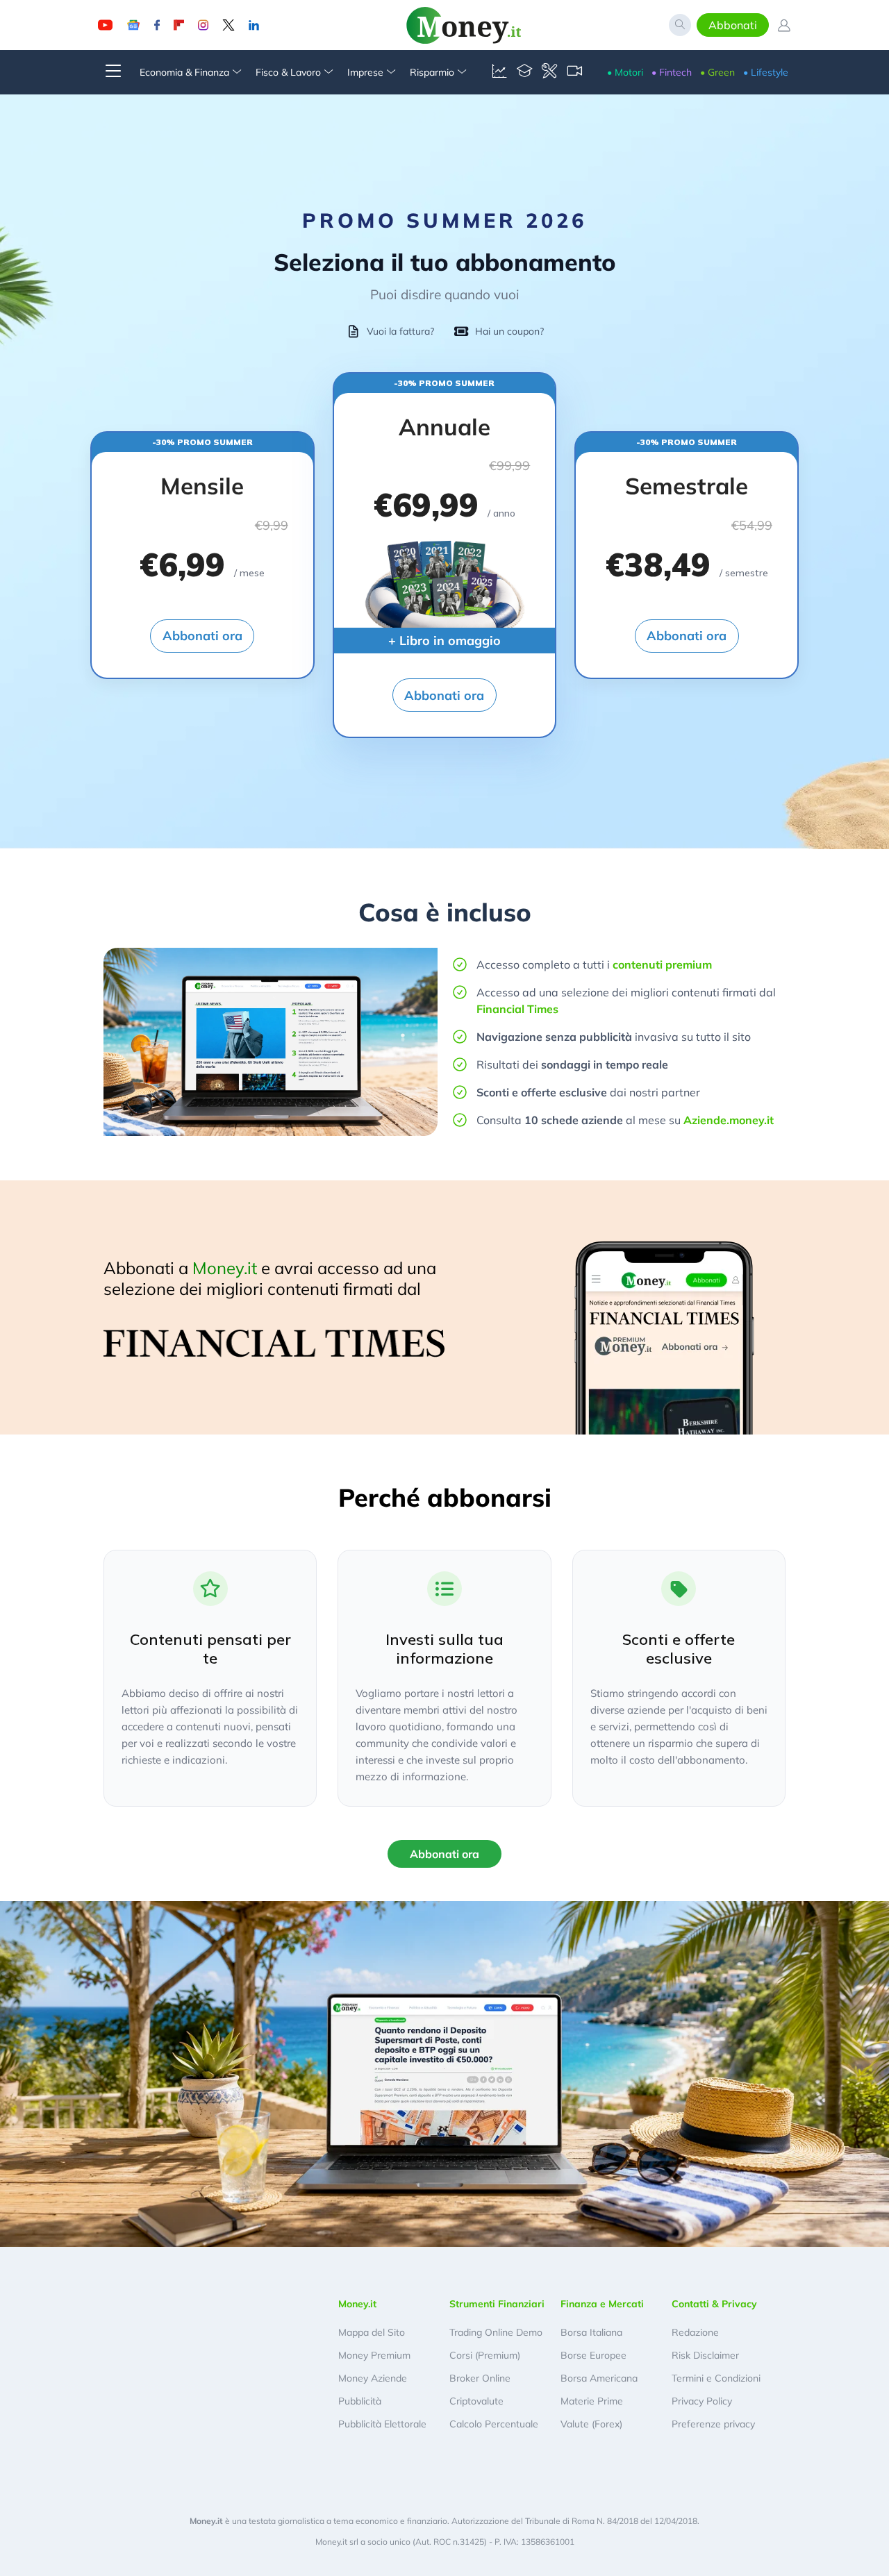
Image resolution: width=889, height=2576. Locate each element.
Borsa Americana (599, 2378)
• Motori (625, 72)
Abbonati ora (202, 636)
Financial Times (517, 1009)
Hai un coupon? (509, 331)
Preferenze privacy (713, 2424)
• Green (717, 72)
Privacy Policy (702, 2401)
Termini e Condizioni (716, 2378)
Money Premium (374, 2355)
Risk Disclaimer (705, 2355)
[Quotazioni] (499, 72)
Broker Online (480, 2378)
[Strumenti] (549, 72)
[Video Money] (574, 72)
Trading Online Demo (496, 2332)
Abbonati (733, 25)
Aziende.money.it (729, 1120)
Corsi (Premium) (485, 2355)
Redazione (695, 2332)
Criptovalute (476, 2401)
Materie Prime (592, 2401)
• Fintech (672, 72)
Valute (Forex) (591, 2424)
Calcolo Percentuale (494, 2424)
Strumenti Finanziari (497, 2304)
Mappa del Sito (372, 2332)
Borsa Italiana (591, 2332)
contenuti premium (662, 964)
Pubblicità (360, 2401)
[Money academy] (524, 72)
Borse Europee (593, 2355)
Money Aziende (373, 2378)
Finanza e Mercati (602, 2304)
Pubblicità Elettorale (382, 2424)
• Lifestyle (766, 72)
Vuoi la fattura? (400, 331)
